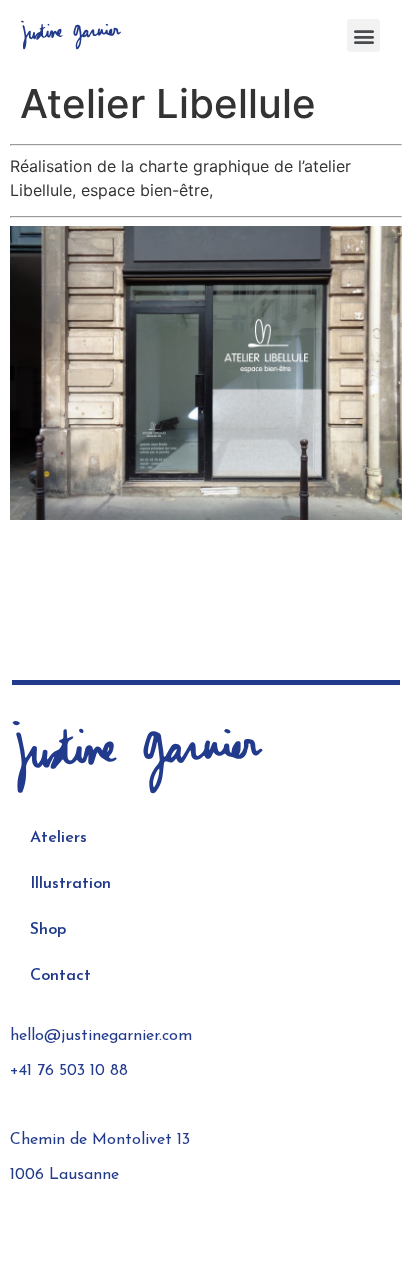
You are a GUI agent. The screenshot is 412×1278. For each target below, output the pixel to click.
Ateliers (58, 838)
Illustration (70, 884)
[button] (363, 35)
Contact (60, 976)
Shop (48, 930)
